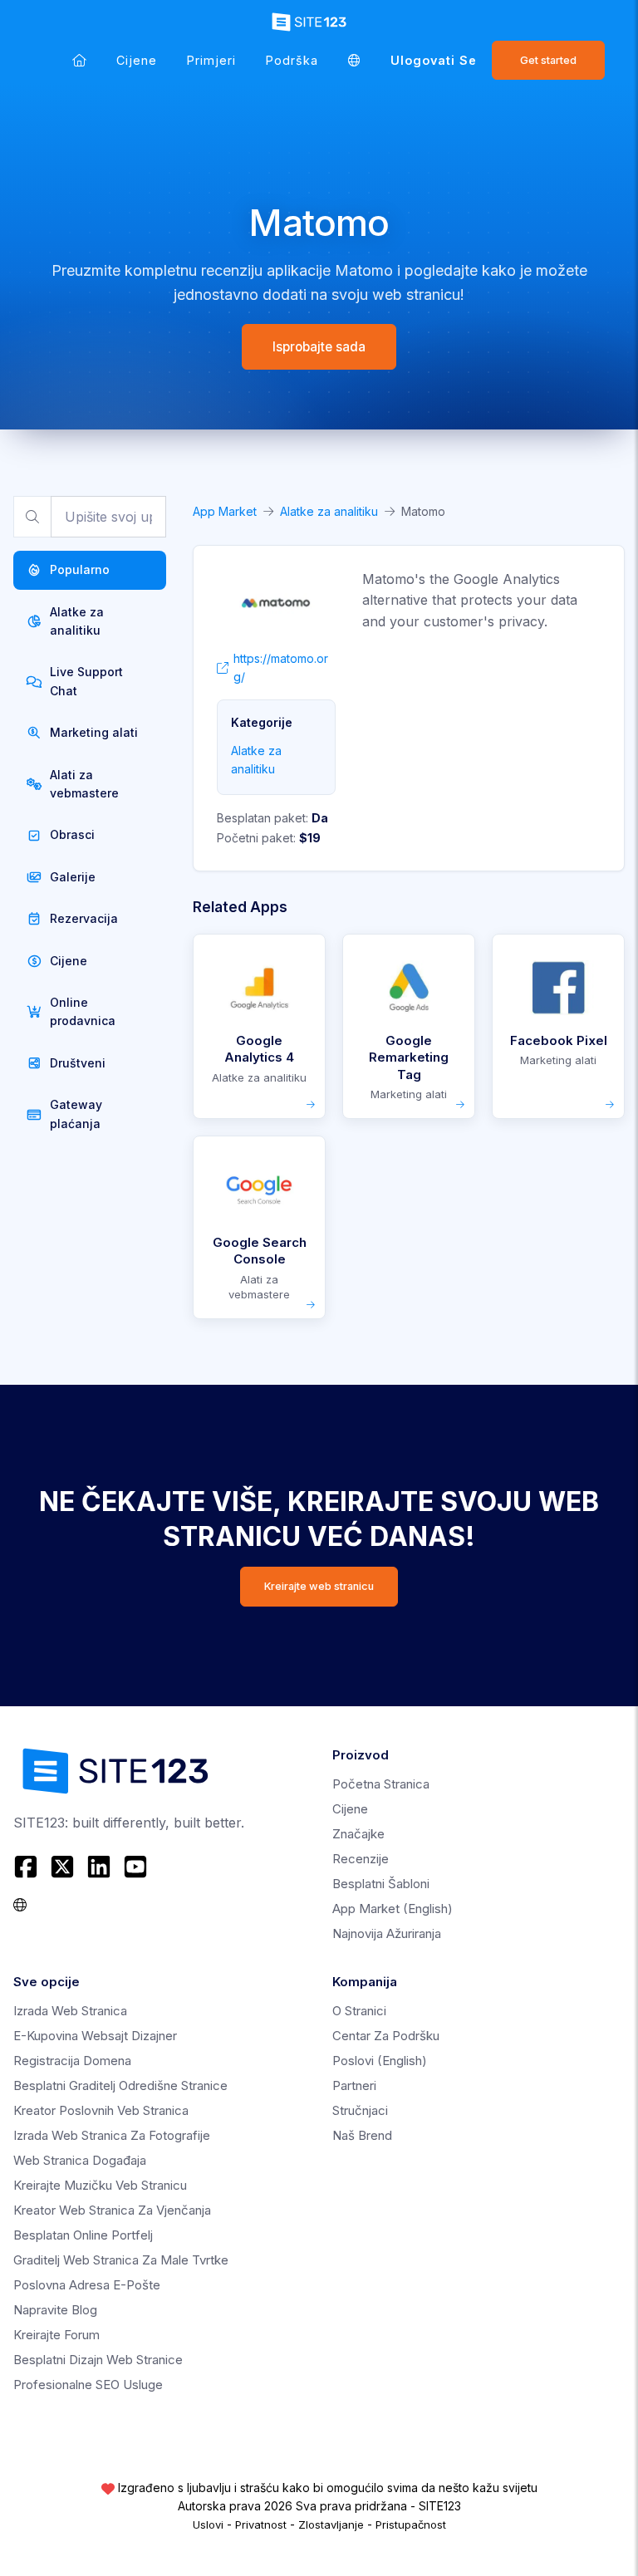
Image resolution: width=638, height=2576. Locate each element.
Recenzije (361, 1859)
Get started (548, 60)
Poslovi (380, 2061)
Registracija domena (72, 2061)
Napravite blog (55, 2310)
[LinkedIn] (99, 1867)
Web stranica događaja (80, 2160)
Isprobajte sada (319, 347)
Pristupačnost (411, 2524)
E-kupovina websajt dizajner (95, 2036)
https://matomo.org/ (281, 667)
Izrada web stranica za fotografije (112, 2135)
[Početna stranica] (79, 60)
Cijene (137, 60)
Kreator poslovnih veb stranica (101, 2110)
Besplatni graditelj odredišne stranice (120, 2085)
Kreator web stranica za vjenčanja (112, 2210)
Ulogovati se (434, 60)
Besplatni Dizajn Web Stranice (98, 2360)
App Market (225, 511)
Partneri (354, 2085)
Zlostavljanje (331, 2524)
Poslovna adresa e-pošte (87, 2285)
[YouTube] (135, 1867)
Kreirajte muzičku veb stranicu (100, 2185)
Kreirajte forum (56, 2335)
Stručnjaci (360, 2110)
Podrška (292, 60)
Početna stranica (381, 1784)
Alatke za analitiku (329, 511)
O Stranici (359, 2011)
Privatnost (261, 2524)
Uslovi (208, 2524)
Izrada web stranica (70, 2011)
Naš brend (362, 2135)
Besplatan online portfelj (83, 2235)
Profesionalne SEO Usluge (88, 2385)
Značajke (358, 1834)
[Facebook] (28, 1867)
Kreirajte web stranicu (319, 1586)
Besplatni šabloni (381, 1884)
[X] (62, 1867)
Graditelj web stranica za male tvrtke (121, 2260)
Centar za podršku (386, 2036)
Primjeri (211, 60)
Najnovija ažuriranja (387, 1933)
